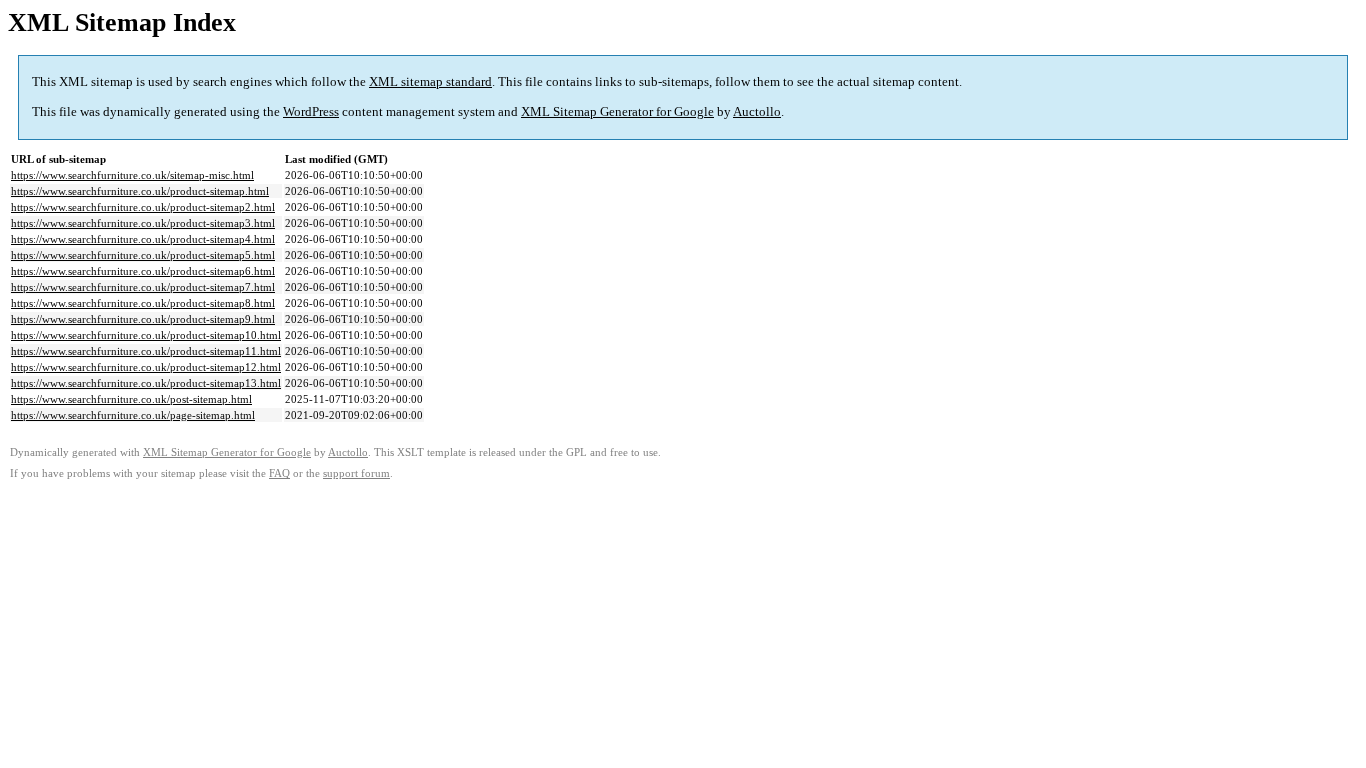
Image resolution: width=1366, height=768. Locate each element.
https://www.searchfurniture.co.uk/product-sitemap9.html (143, 319)
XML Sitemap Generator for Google (617, 111)
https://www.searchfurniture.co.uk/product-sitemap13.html (146, 383)
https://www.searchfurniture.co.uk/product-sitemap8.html (143, 303)
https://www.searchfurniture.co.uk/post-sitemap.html (131, 399)
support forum (356, 473)
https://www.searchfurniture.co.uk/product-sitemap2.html (143, 207)
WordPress (311, 111)
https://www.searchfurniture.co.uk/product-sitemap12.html (146, 367)
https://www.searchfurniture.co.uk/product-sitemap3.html (143, 223)
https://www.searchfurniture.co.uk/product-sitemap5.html (143, 255)
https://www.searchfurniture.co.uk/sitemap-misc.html (132, 175)
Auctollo (757, 111)
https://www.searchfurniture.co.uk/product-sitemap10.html (146, 335)
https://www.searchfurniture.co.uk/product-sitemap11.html (146, 351)
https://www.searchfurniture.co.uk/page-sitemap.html (133, 415)
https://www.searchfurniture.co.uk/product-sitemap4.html (143, 239)
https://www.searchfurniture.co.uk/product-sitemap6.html (143, 271)
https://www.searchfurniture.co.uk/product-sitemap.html (140, 191)
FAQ (279, 473)
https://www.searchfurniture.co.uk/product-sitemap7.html (143, 287)
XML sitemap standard (430, 81)
